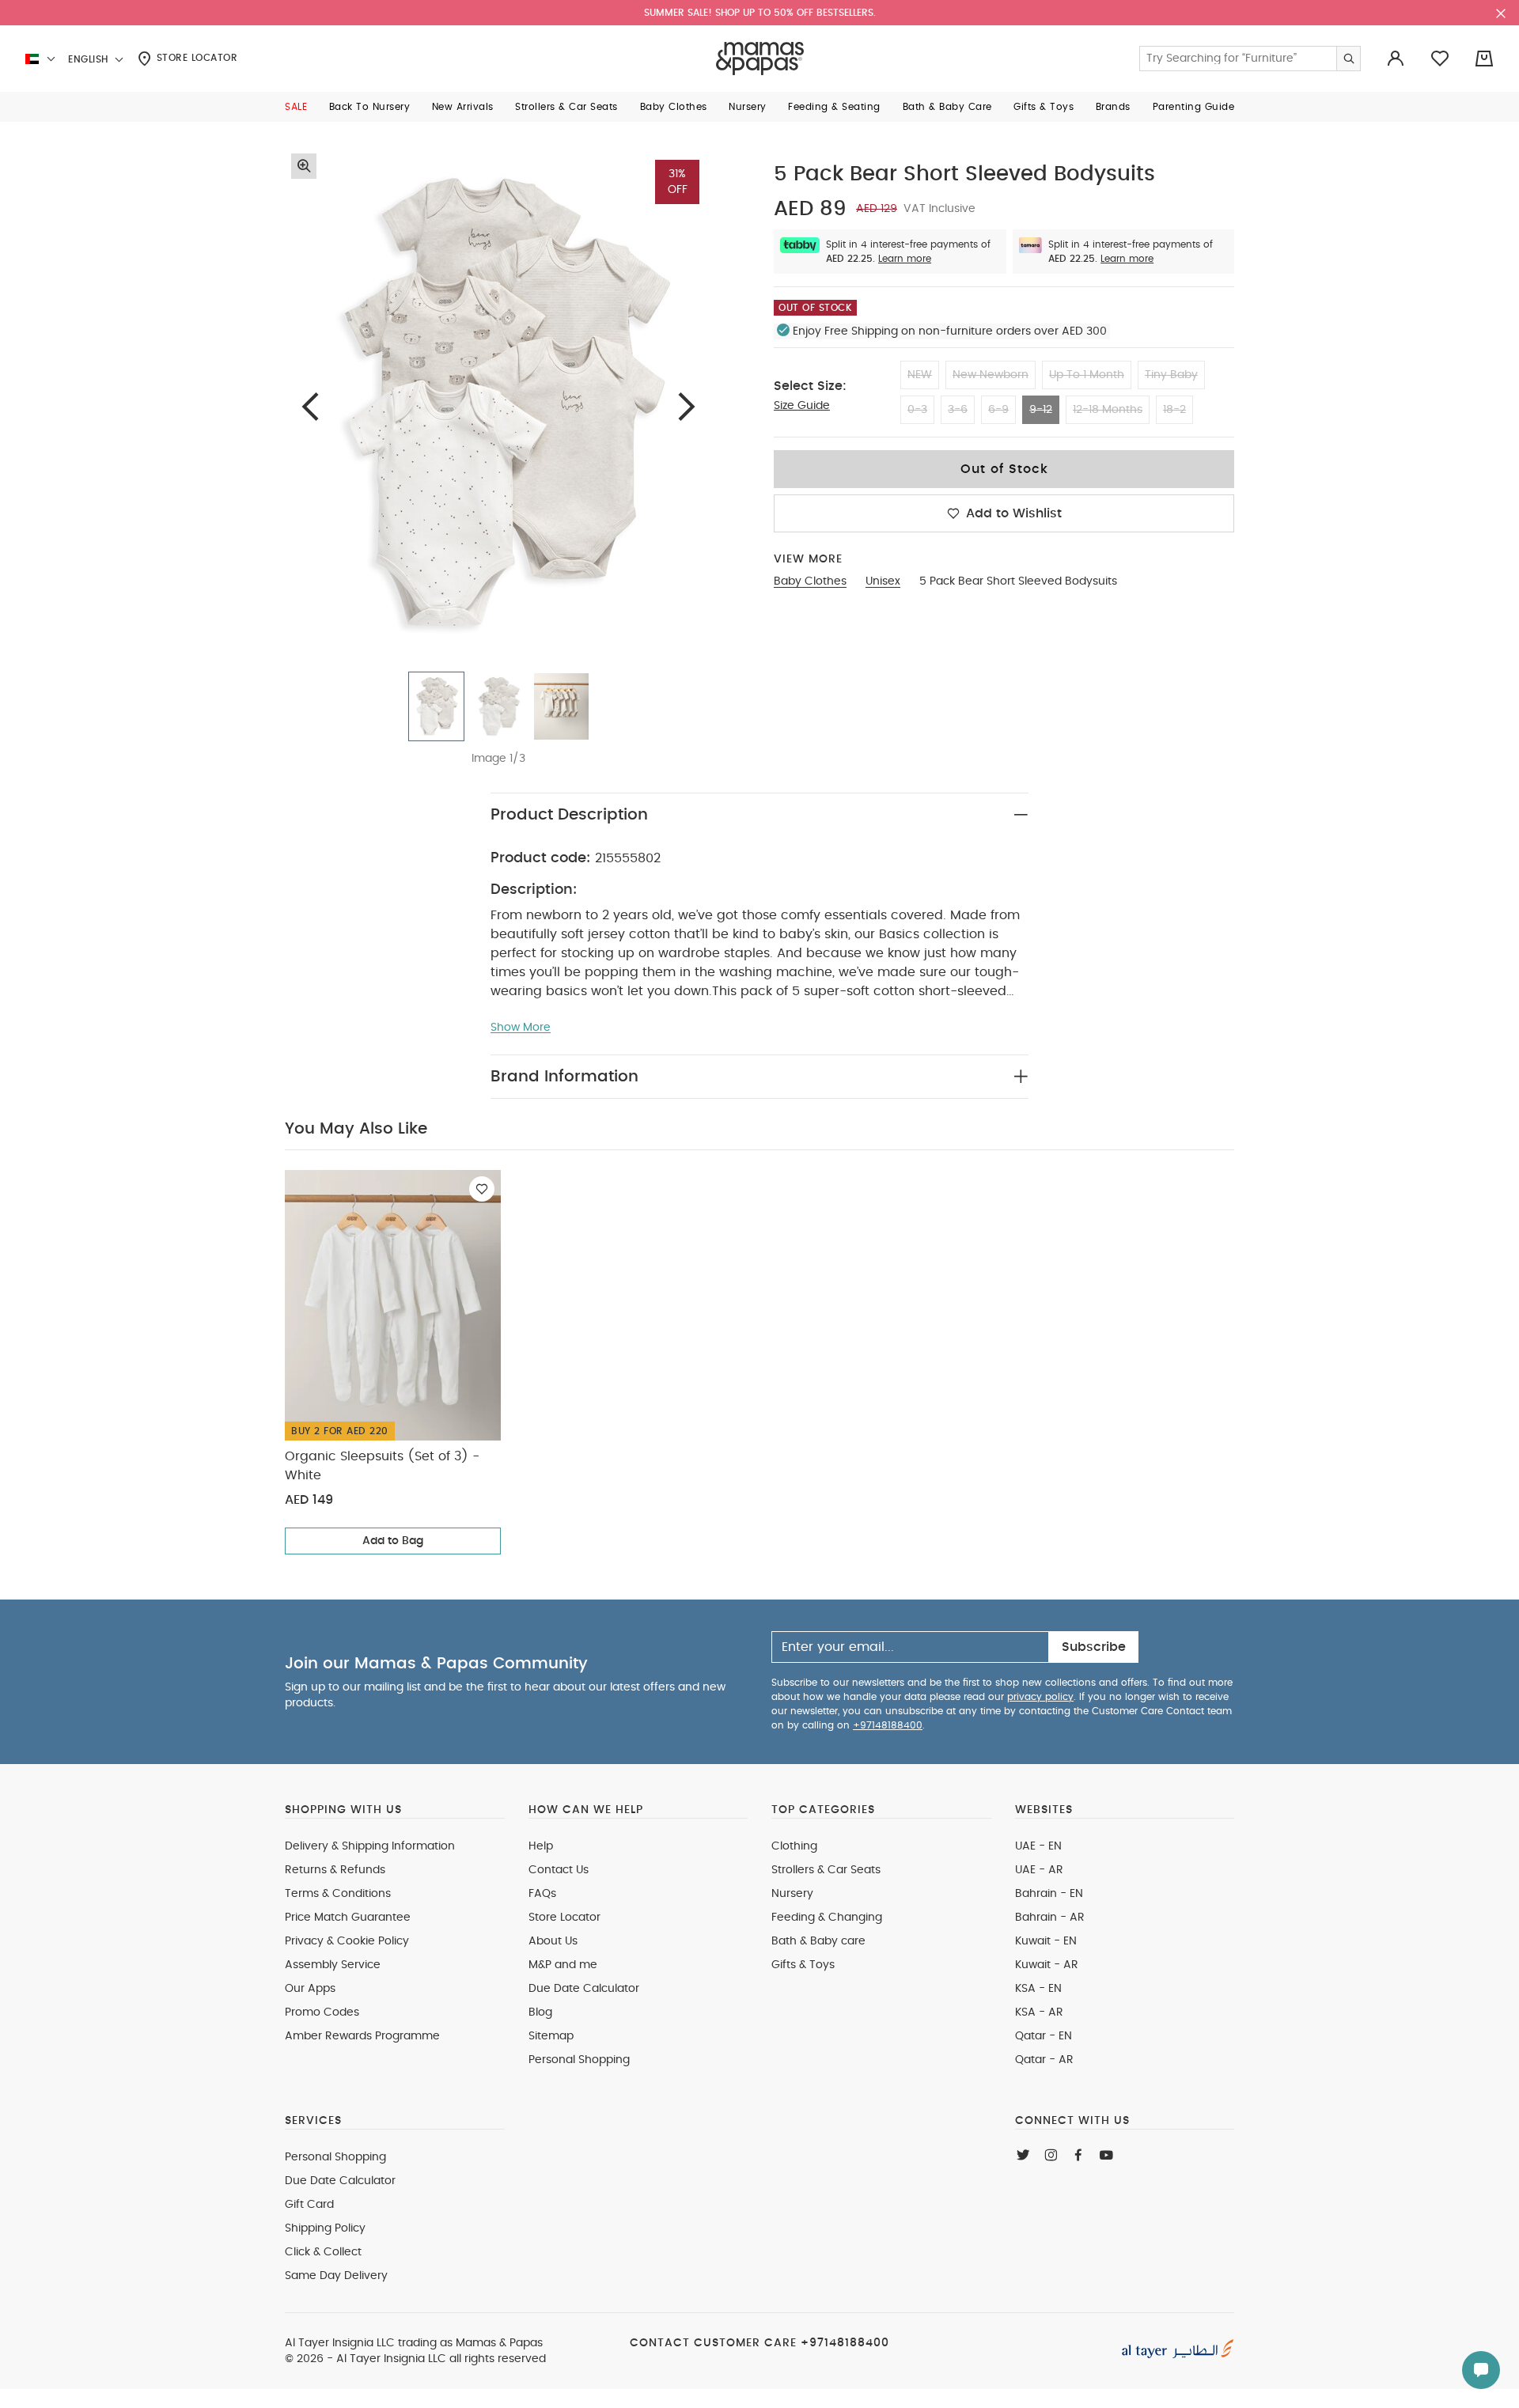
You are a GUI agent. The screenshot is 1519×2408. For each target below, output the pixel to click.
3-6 (958, 410)
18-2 (1174, 410)
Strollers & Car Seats (826, 1870)
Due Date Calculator (584, 1989)
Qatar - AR (1044, 2060)
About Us (553, 1941)
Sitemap (551, 2036)
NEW (920, 375)
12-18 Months (1108, 410)
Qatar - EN (1044, 2036)
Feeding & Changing (827, 1918)
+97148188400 (888, 1725)
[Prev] (310, 406)
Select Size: (810, 386)
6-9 (998, 410)
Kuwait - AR (1047, 1965)
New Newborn (991, 375)
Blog (540, 2012)
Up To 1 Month (1087, 375)
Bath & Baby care (818, 1941)
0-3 (917, 410)
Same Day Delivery (336, 2276)
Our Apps (310, 1989)
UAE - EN (1038, 1846)
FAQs (542, 1894)
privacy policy (1040, 1697)
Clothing (794, 1846)
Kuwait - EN (1046, 1941)
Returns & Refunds (335, 1870)
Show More (521, 1028)
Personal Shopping (579, 2060)
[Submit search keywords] (1348, 59)
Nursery (792, 1894)
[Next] (687, 406)
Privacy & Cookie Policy (347, 1941)
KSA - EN (1038, 1989)
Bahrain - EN (1049, 1894)
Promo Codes (322, 2012)
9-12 (1041, 410)
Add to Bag (393, 1541)
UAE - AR (1039, 1870)
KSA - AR (1039, 2012)
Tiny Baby (1171, 375)
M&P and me (563, 1965)
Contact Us (559, 1870)
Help (541, 1846)
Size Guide (802, 406)
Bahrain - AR (1050, 1918)
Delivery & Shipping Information (370, 1846)
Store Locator (195, 58)
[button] (296, 107)
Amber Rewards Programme (362, 2036)
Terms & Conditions (338, 1894)
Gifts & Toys (803, 1965)
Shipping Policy (325, 2228)
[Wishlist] (482, 1189)
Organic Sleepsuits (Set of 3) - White (382, 1466)
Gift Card (309, 2205)
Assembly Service (333, 1965)
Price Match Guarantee (348, 1918)
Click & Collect (323, 2252)
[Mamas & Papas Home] (760, 59)
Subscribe (1094, 1647)
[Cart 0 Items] (1484, 59)
